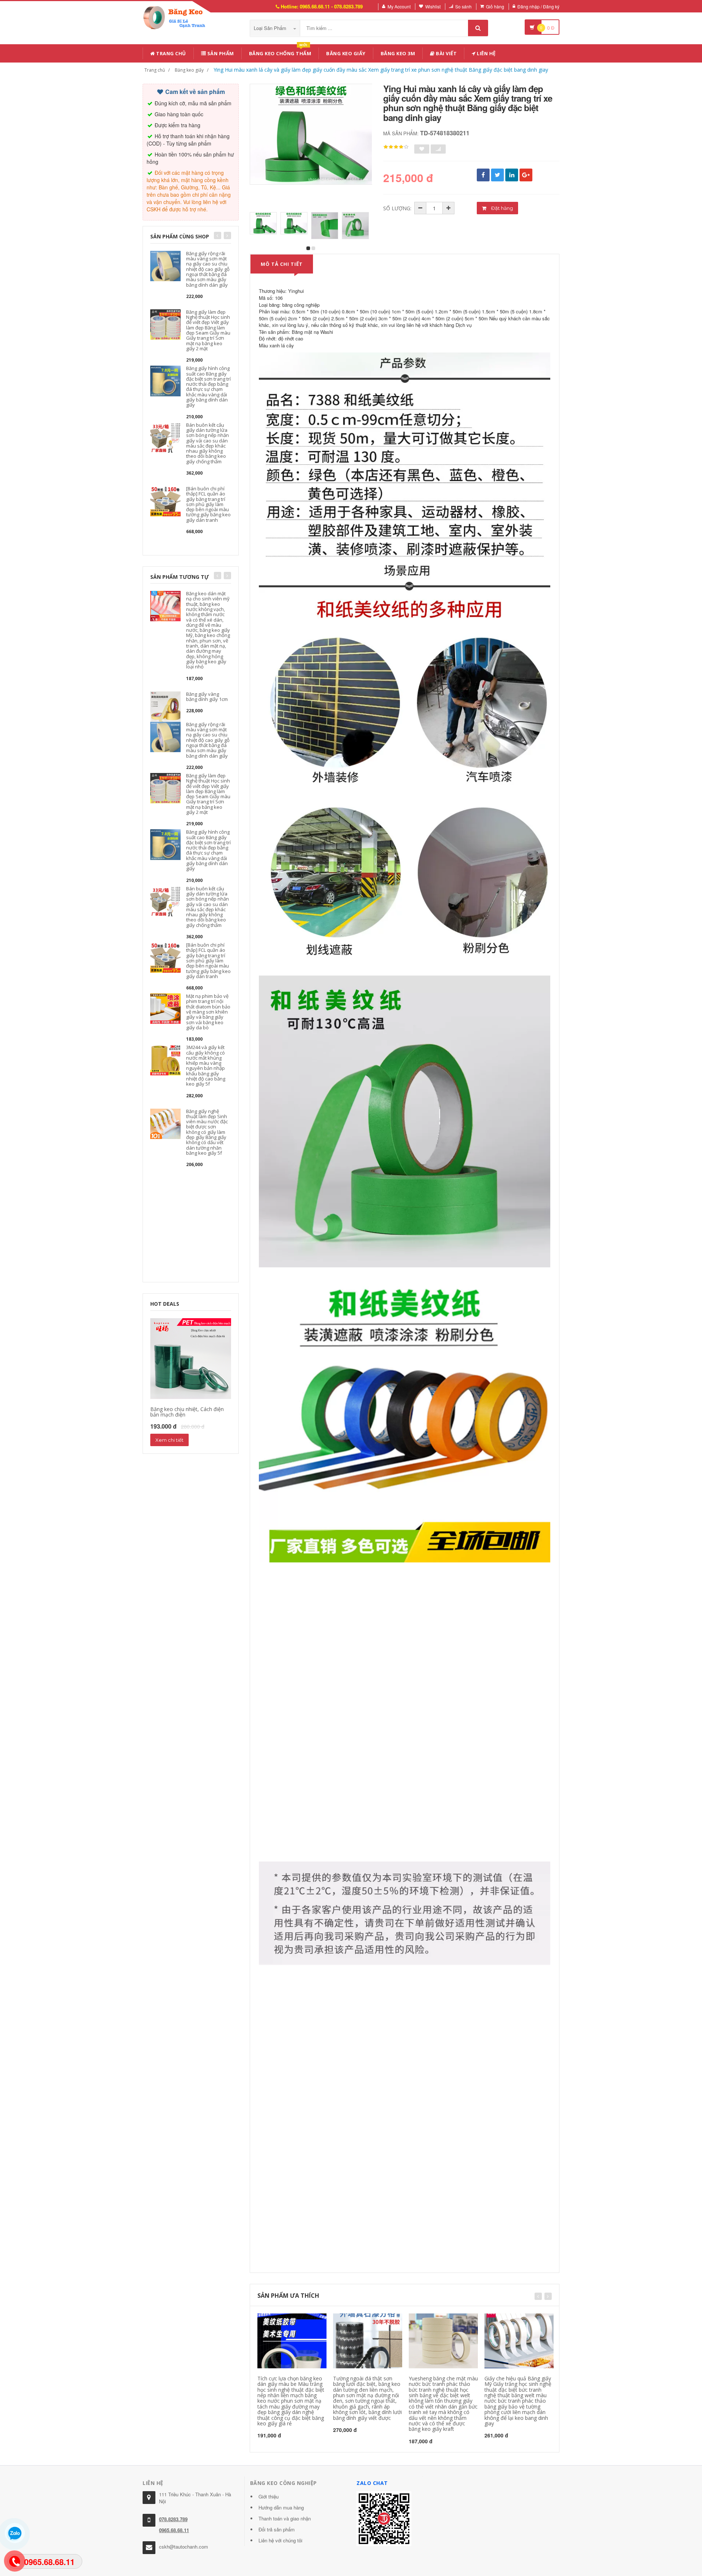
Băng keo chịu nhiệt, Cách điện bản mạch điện (187, 1412)
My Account (399, 6)
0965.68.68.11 (174, 2530)
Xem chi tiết (169, 1440)
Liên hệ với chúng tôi (280, 2540)
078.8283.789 (173, 2519)
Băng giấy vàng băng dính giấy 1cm (207, 697)
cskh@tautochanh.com (184, 2547)
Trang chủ (171, 53)
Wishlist (433, 6)
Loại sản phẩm (271, 28)
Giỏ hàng (495, 6)
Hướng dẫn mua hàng (281, 2507)
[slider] (396, 147)
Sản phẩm (220, 53)
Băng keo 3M (398, 53)
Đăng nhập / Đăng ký (538, 6)
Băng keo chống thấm (280, 52)
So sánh (463, 6)
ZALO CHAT (372, 2483)
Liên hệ (486, 53)
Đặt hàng (501, 208)
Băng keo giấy (346, 53)
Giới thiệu (269, 2496)
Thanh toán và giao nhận (285, 2518)
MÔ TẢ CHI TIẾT (282, 264)
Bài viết (446, 53)
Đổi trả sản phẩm (277, 2529)
